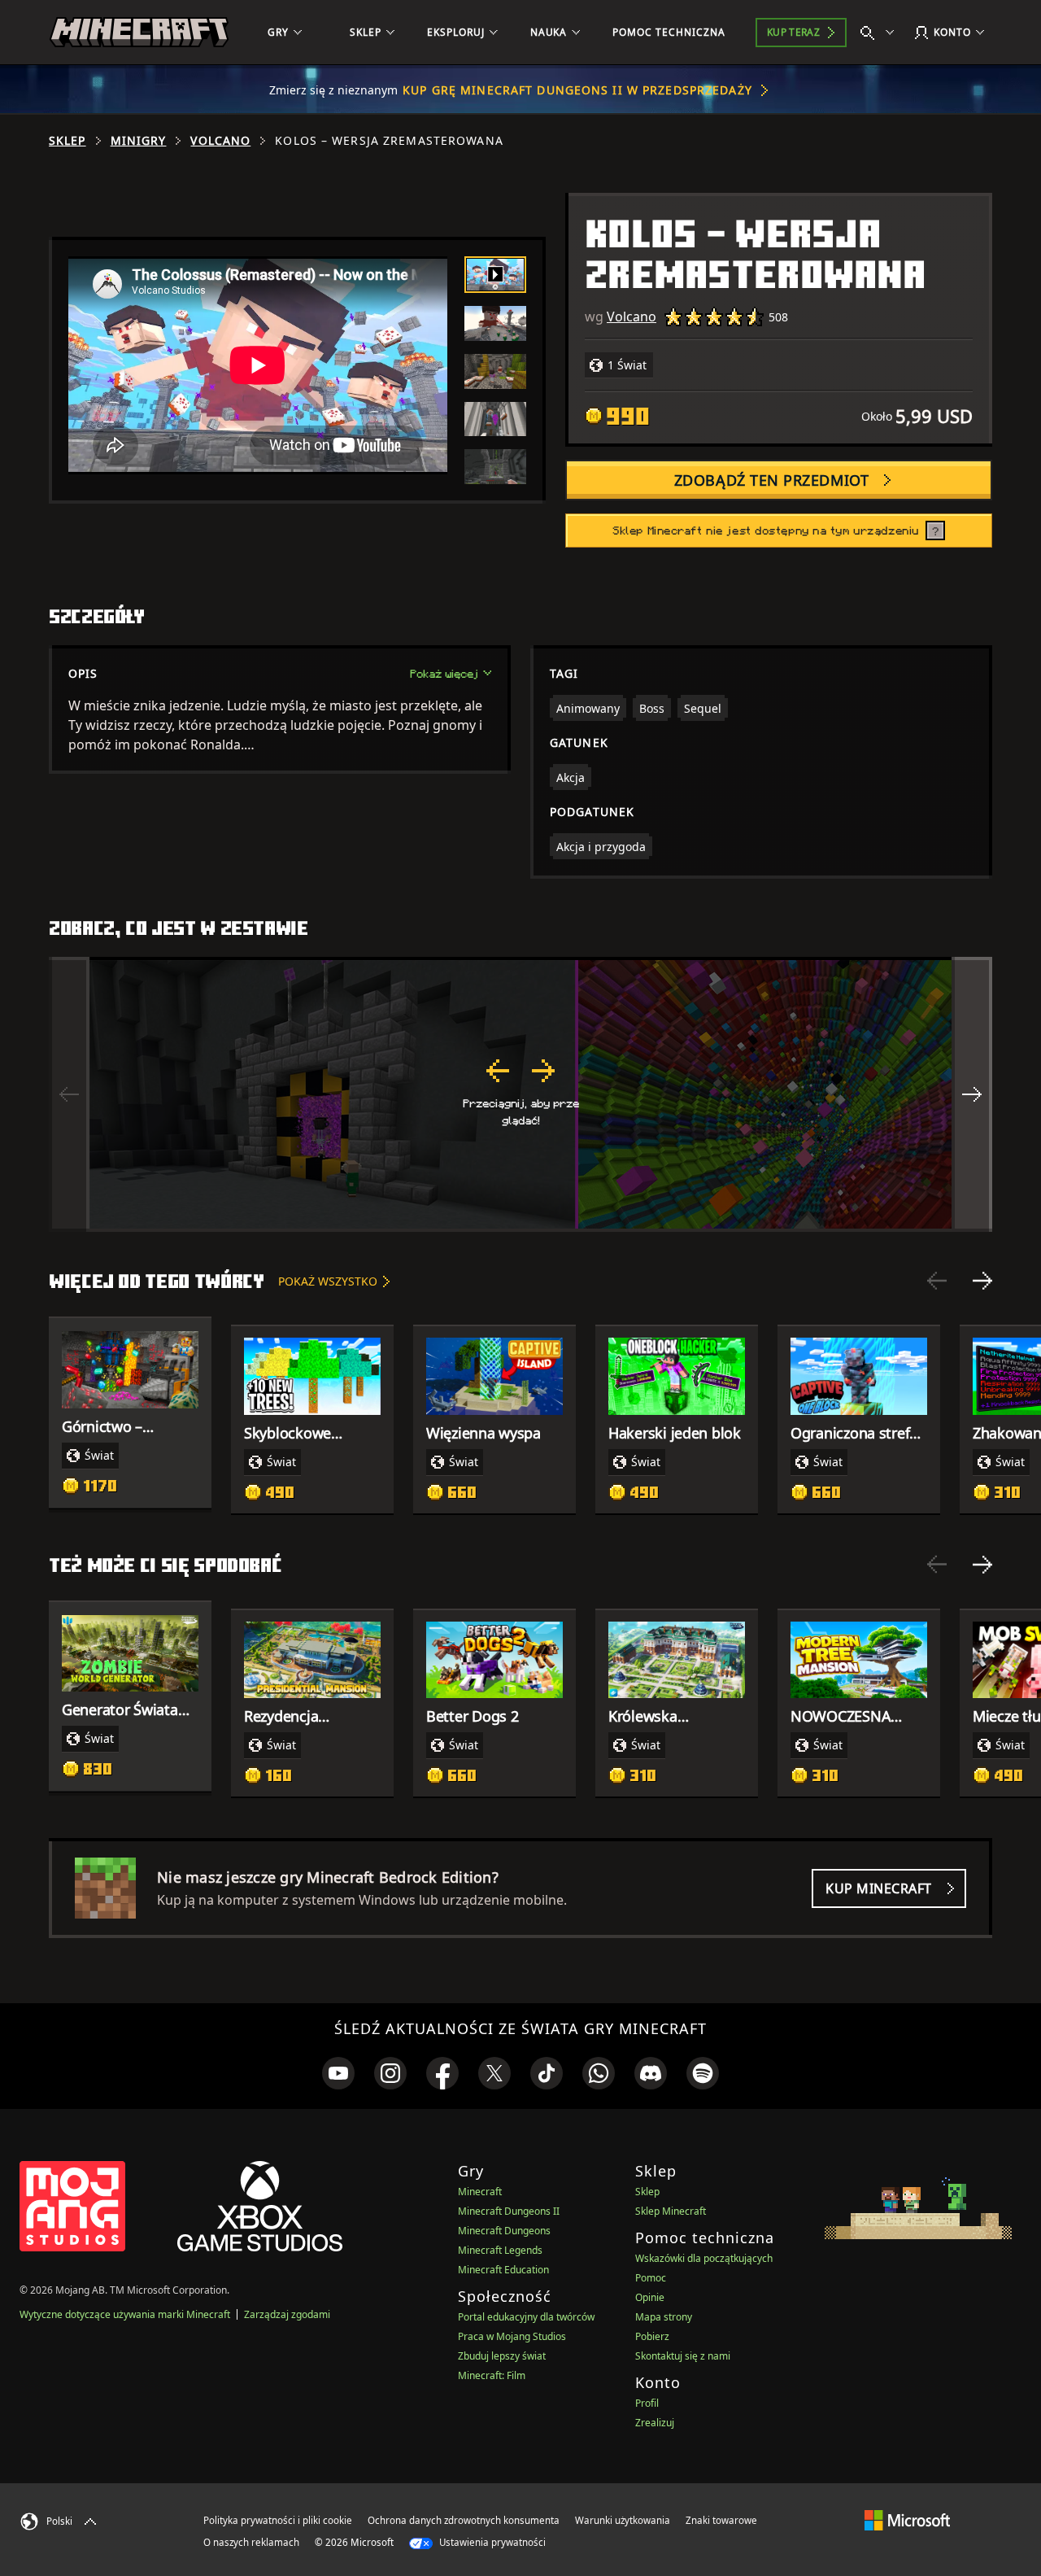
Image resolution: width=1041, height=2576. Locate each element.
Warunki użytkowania (623, 2520)
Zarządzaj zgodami (287, 2314)
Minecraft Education (503, 2270)
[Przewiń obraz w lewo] (69, 1094)
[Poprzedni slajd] (937, 1281)
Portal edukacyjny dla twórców (526, 2317)
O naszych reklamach (251, 2542)
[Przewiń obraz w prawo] (972, 1094)
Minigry (139, 141)
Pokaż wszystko (328, 1281)
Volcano (220, 141)
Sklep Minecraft (671, 2211)
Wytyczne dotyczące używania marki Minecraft (125, 2314)
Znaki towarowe (721, 2520)
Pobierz (652, 2336)
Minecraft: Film (492, 2375)
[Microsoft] (907, 2520)
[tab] (495, 275)
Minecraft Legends (500, 2250)
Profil (647, 2403)
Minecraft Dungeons (504, 2231)
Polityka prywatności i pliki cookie (278, 2520)
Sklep (68, 141)
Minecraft (480, 2192)
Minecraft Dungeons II (509, 2211)
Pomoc (651, 2278)
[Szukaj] (881, 33)
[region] (520, 1094)
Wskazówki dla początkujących (704, 2258)
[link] (338, 2073)
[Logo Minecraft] (139, 33)
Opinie (650, 2297)
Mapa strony (664, 2317)
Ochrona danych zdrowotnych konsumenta (464, 2520)
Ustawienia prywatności (491, 2542)
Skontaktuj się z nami (683, 2356)
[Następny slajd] (982, 1281)
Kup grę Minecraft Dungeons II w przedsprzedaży (577, 90)
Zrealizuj (655, 2423)
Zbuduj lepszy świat (502, 2356)
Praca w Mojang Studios (512, 2336)
